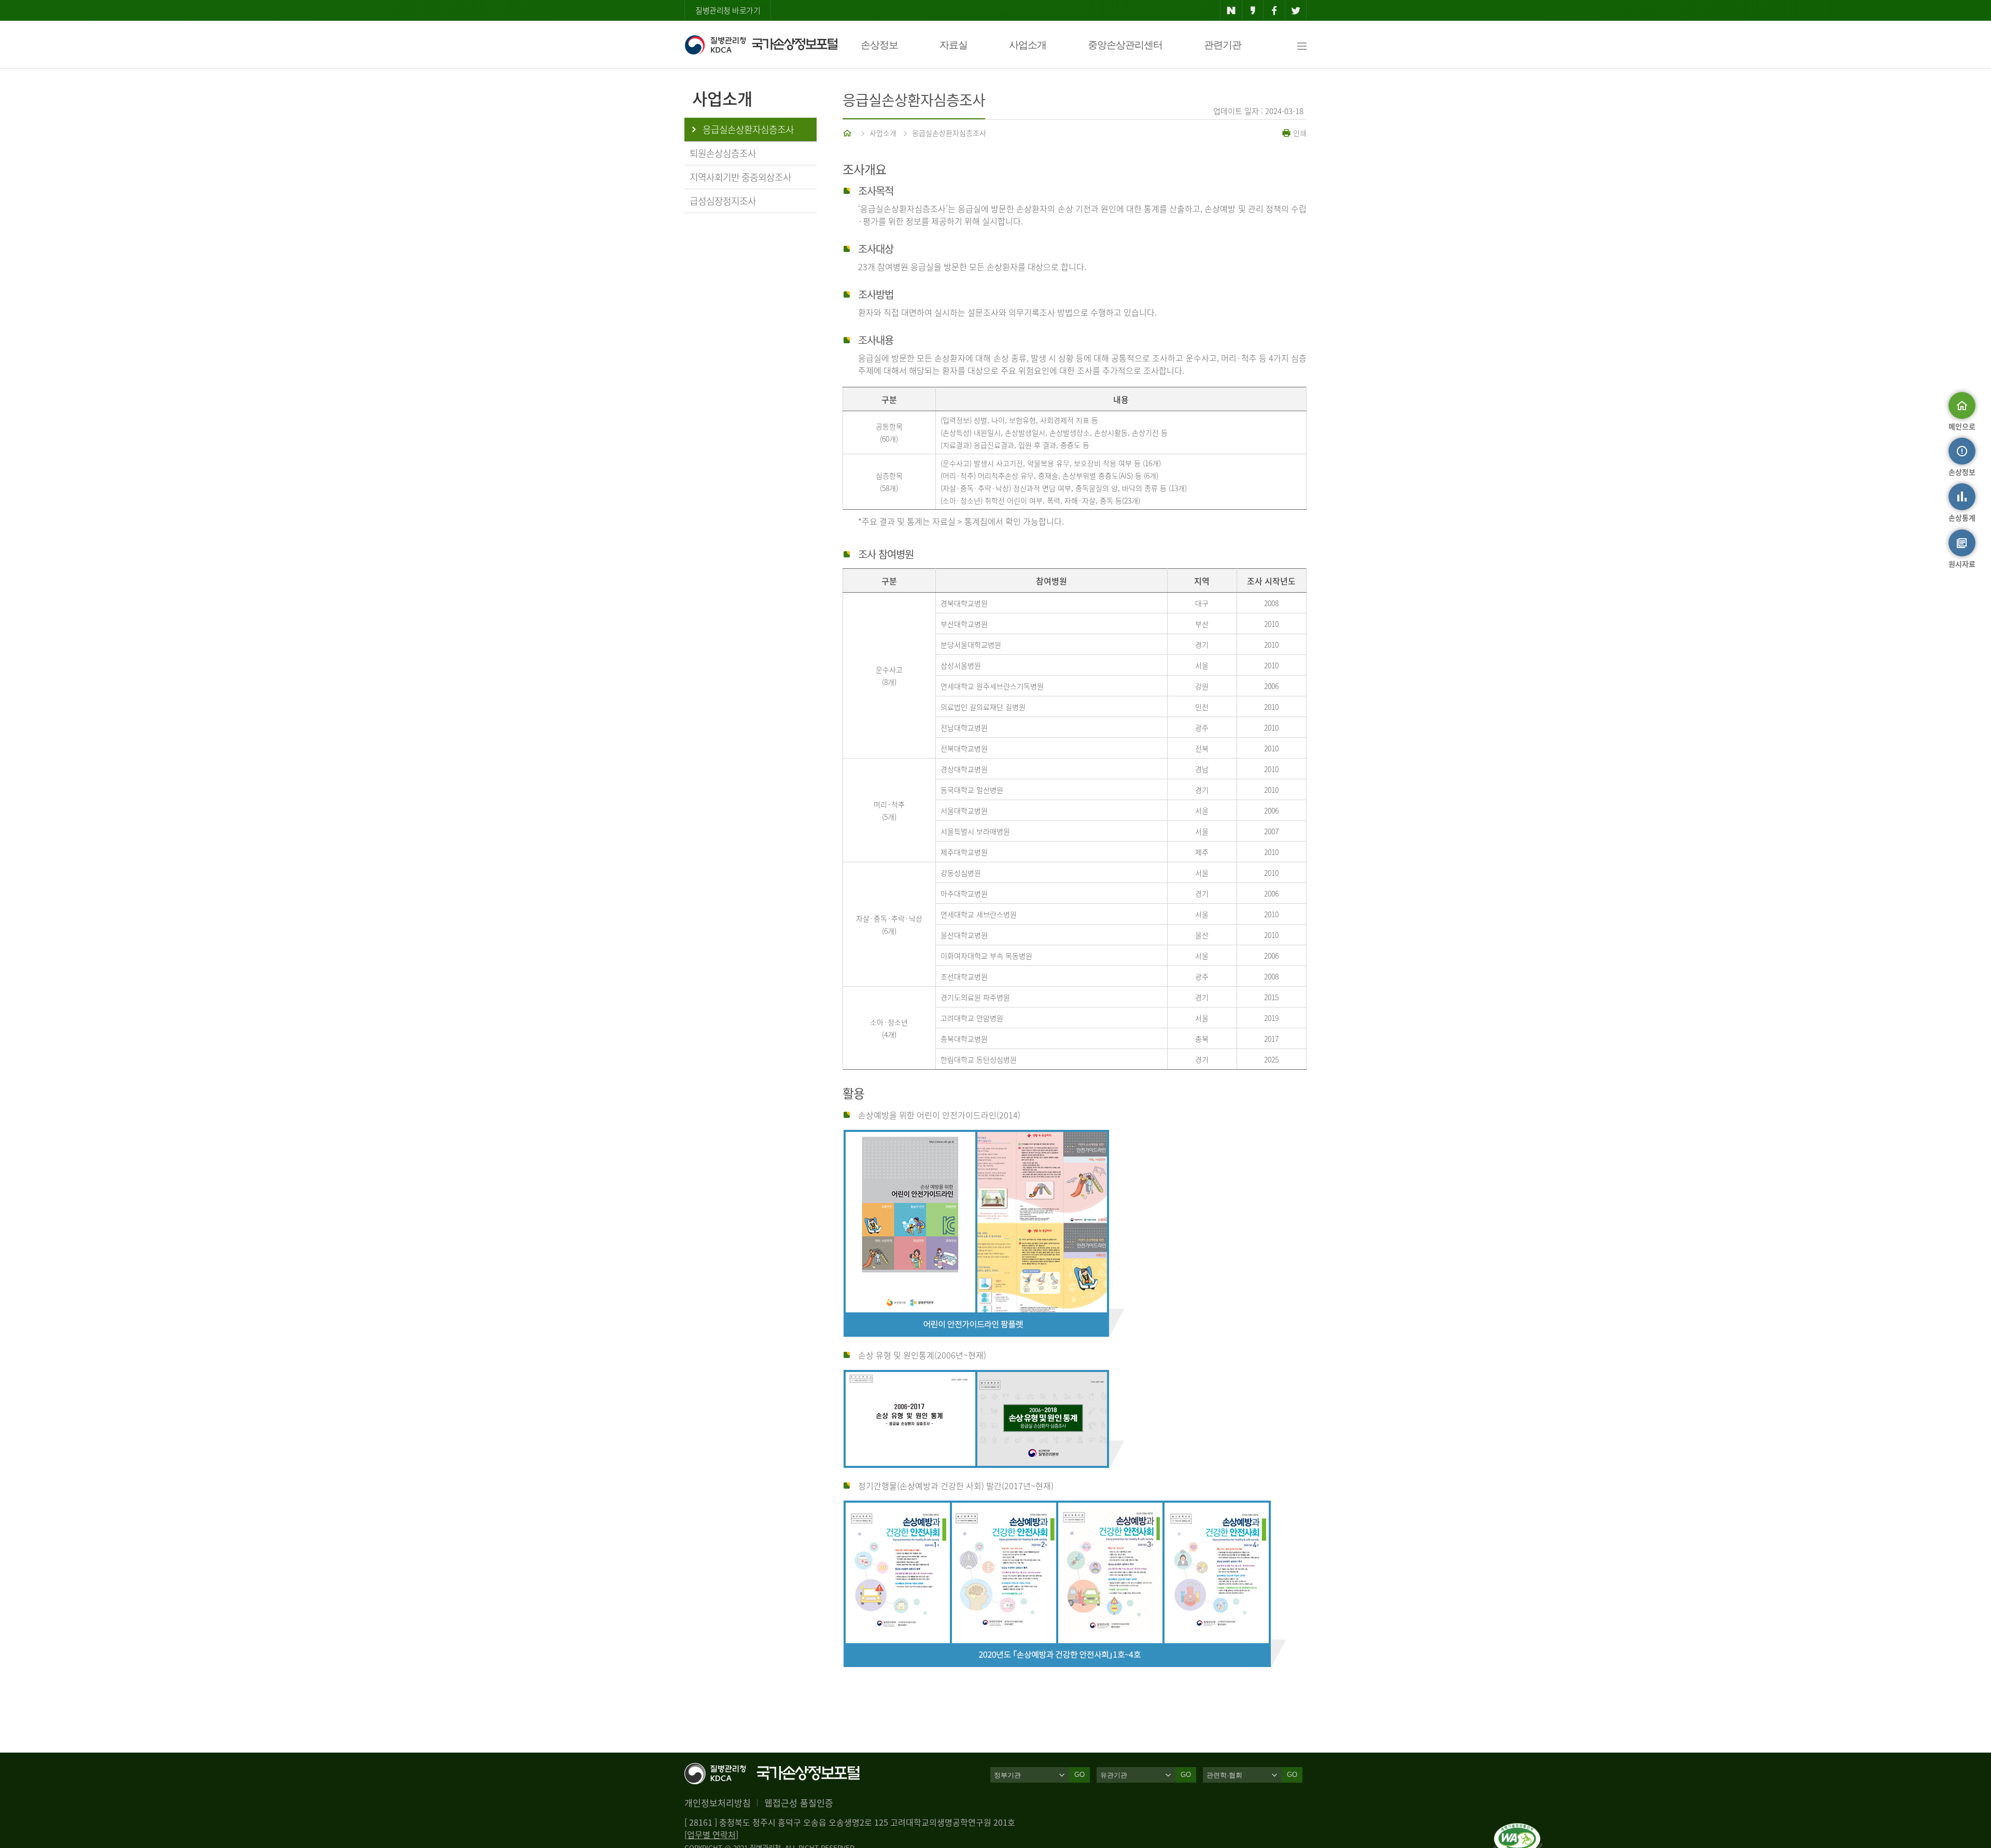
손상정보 (879, 45)
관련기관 (1223, 45)
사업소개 (1028, 45)
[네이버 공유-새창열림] (1231, 10)
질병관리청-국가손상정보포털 (761, 45)
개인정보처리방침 (718, 1803)
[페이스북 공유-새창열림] (1274, 10)
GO (1079, 1775)
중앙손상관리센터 (1125, 45)
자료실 (954, 45)
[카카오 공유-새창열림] (1253, 10)
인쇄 (1299, 133)
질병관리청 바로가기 (728, 10)
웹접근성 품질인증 (799, 1803)
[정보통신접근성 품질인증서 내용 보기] (1518, 1829)
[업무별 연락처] (711, 1835)
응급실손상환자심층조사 (949, 133)
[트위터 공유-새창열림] (1296, 10)
